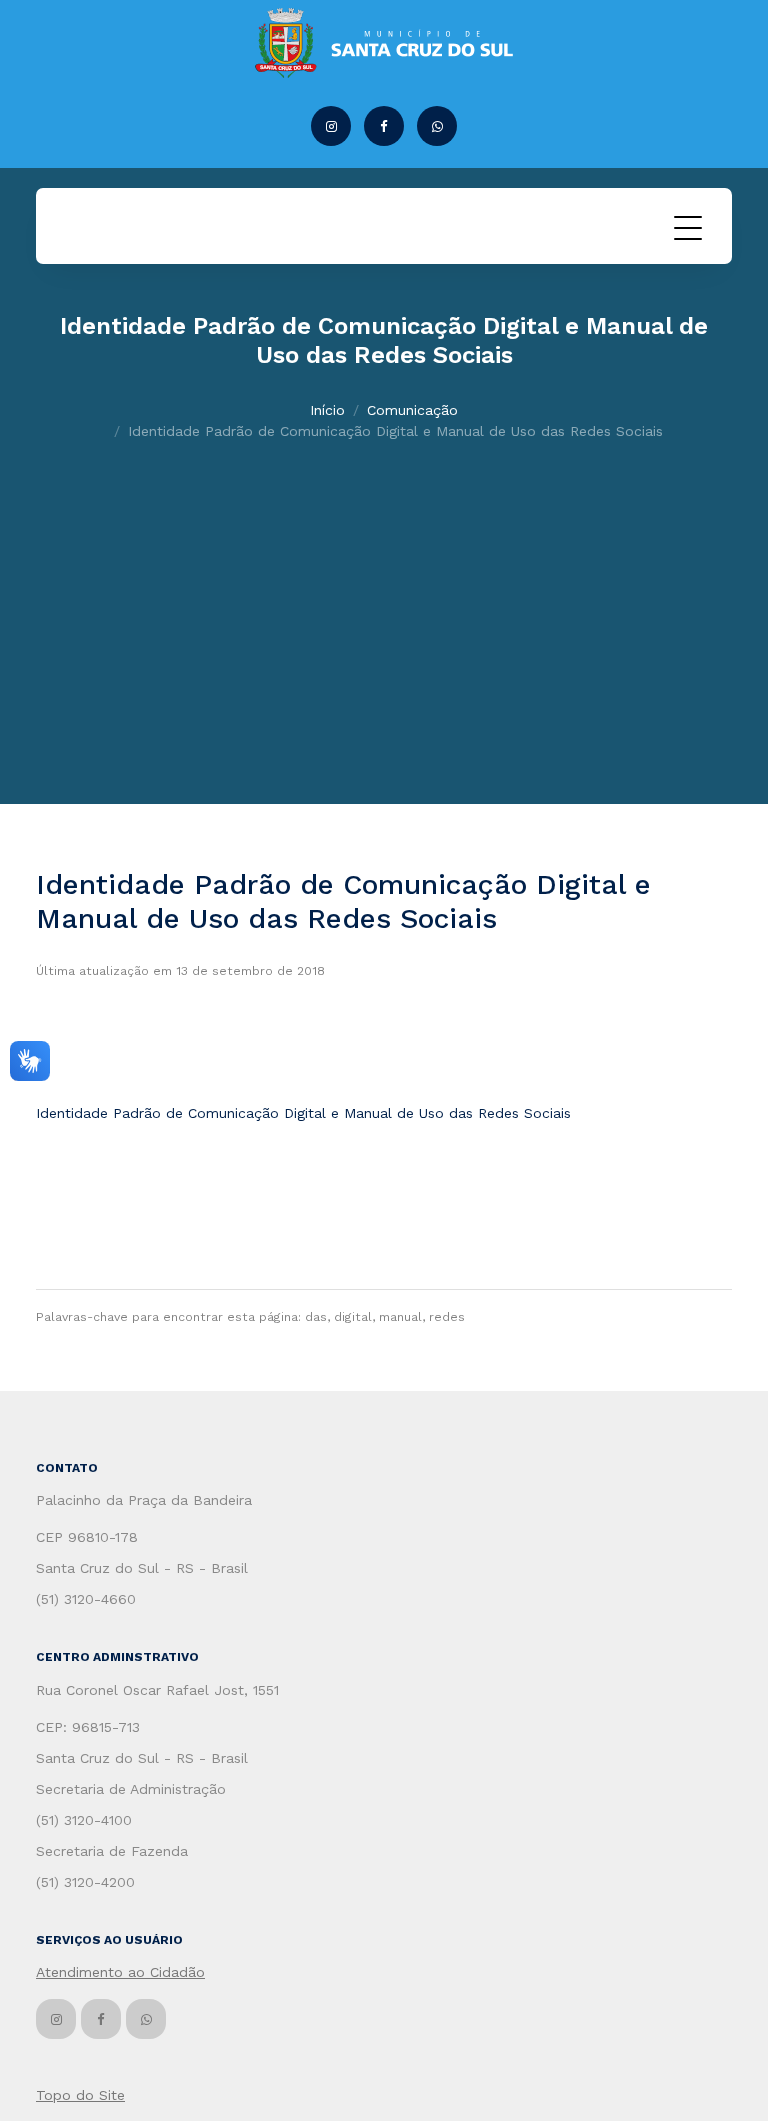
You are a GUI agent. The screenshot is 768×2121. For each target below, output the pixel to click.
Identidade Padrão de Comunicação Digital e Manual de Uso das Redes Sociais (303, 1113)
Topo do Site (80, 2095)
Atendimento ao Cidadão (120, 1972)
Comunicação (412, 410)
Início (327, 410)
